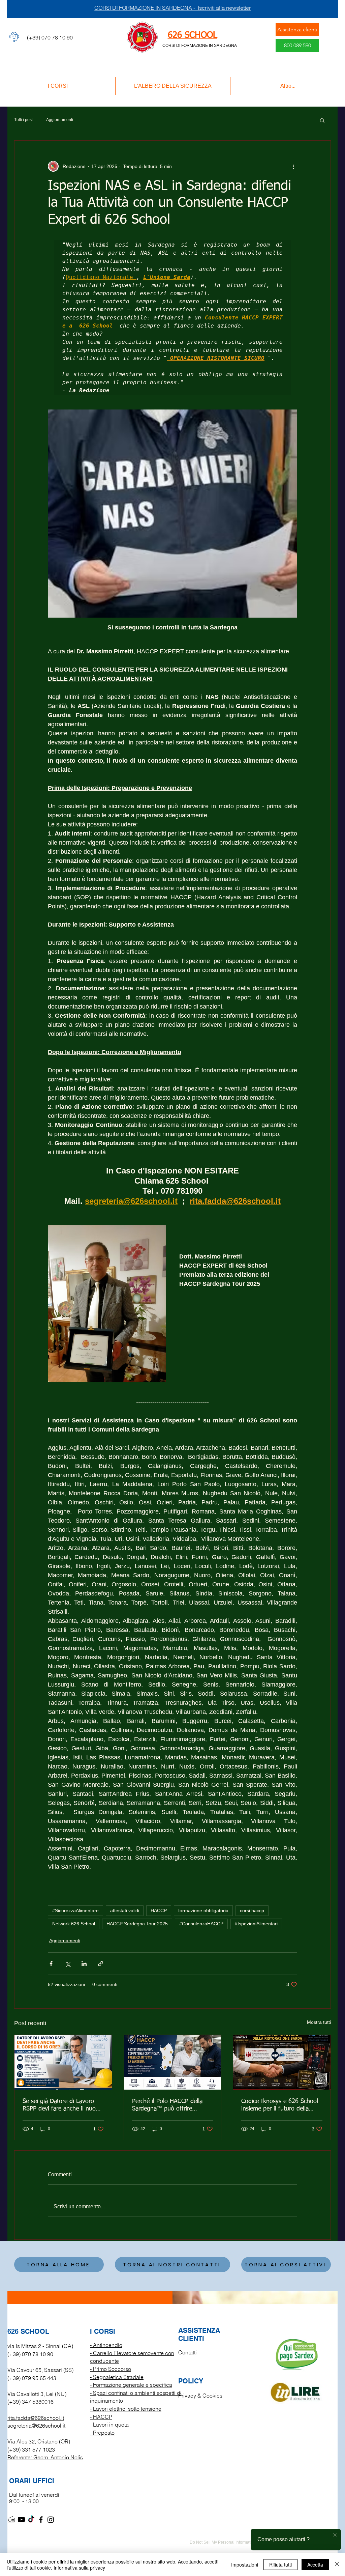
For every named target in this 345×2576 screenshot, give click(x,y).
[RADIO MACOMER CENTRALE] (12, 2520)
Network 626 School (74, 1924)
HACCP (159, 1910)
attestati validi (125, 1910)
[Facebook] (41, 2520)
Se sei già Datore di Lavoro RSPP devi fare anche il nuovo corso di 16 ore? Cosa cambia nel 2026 (62, 2105)
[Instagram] (51, 2520)
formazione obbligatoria (203, 1910)
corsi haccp (252, 1910)
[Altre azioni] (293, 166)
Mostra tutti (319, 2022)
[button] (322, 120)
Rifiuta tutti (280, 2565)
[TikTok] (31, 2520)
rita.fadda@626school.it (36, 2418)
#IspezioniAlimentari (256, 1924)
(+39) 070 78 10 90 (30, 2354)
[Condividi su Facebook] (51, 1964)
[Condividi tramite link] (101, 1964)
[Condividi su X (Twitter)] (68, 1964)
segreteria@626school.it (36, 2426)
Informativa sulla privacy (79, 2568)
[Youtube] (21, 2520)
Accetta (315, 2565)
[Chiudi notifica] (335, 2535)
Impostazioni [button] (245, 2565)
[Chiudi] (337, 2565)
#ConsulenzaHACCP (201, 1924)
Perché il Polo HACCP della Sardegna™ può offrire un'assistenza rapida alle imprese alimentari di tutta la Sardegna (170, 2105)
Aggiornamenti (60, 120)
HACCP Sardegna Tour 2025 (137, 1924)
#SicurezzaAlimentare (75, 1910)
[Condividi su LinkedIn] (84, 1964)
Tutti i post (23, 120)
